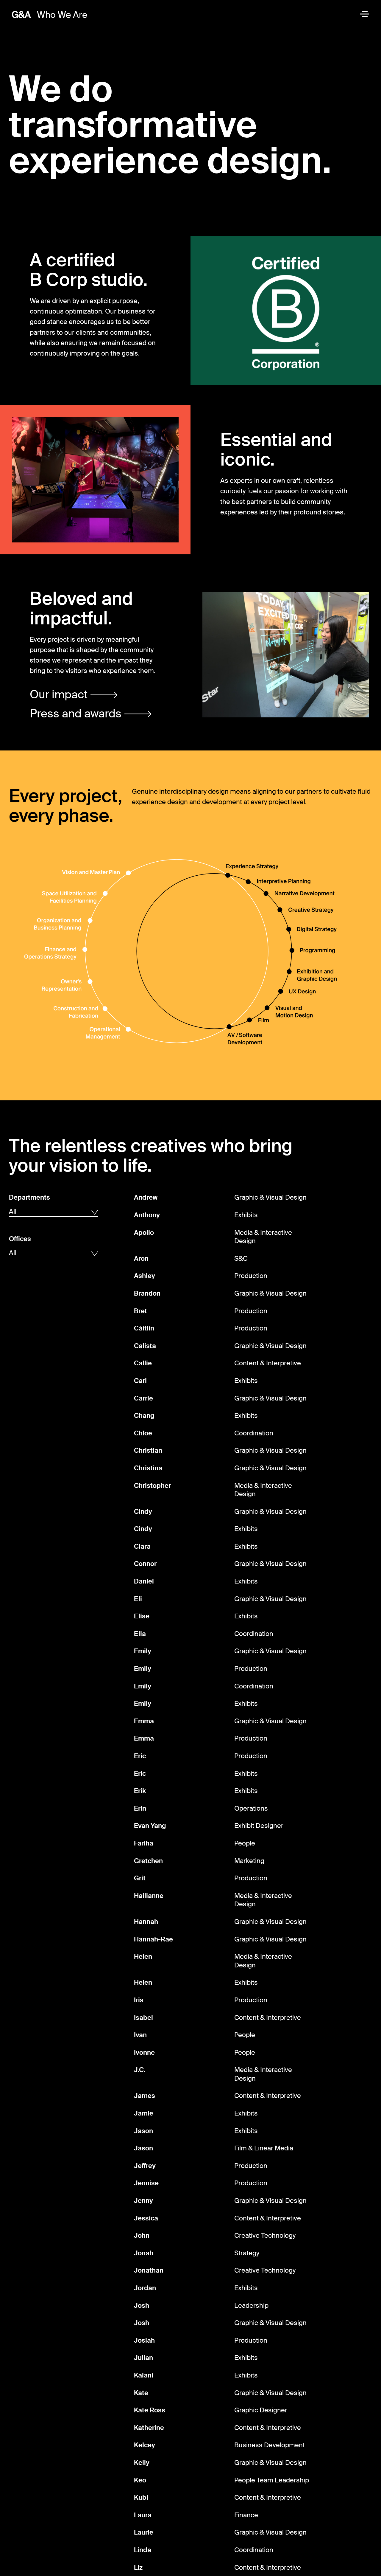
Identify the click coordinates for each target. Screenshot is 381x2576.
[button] (74, 695)
